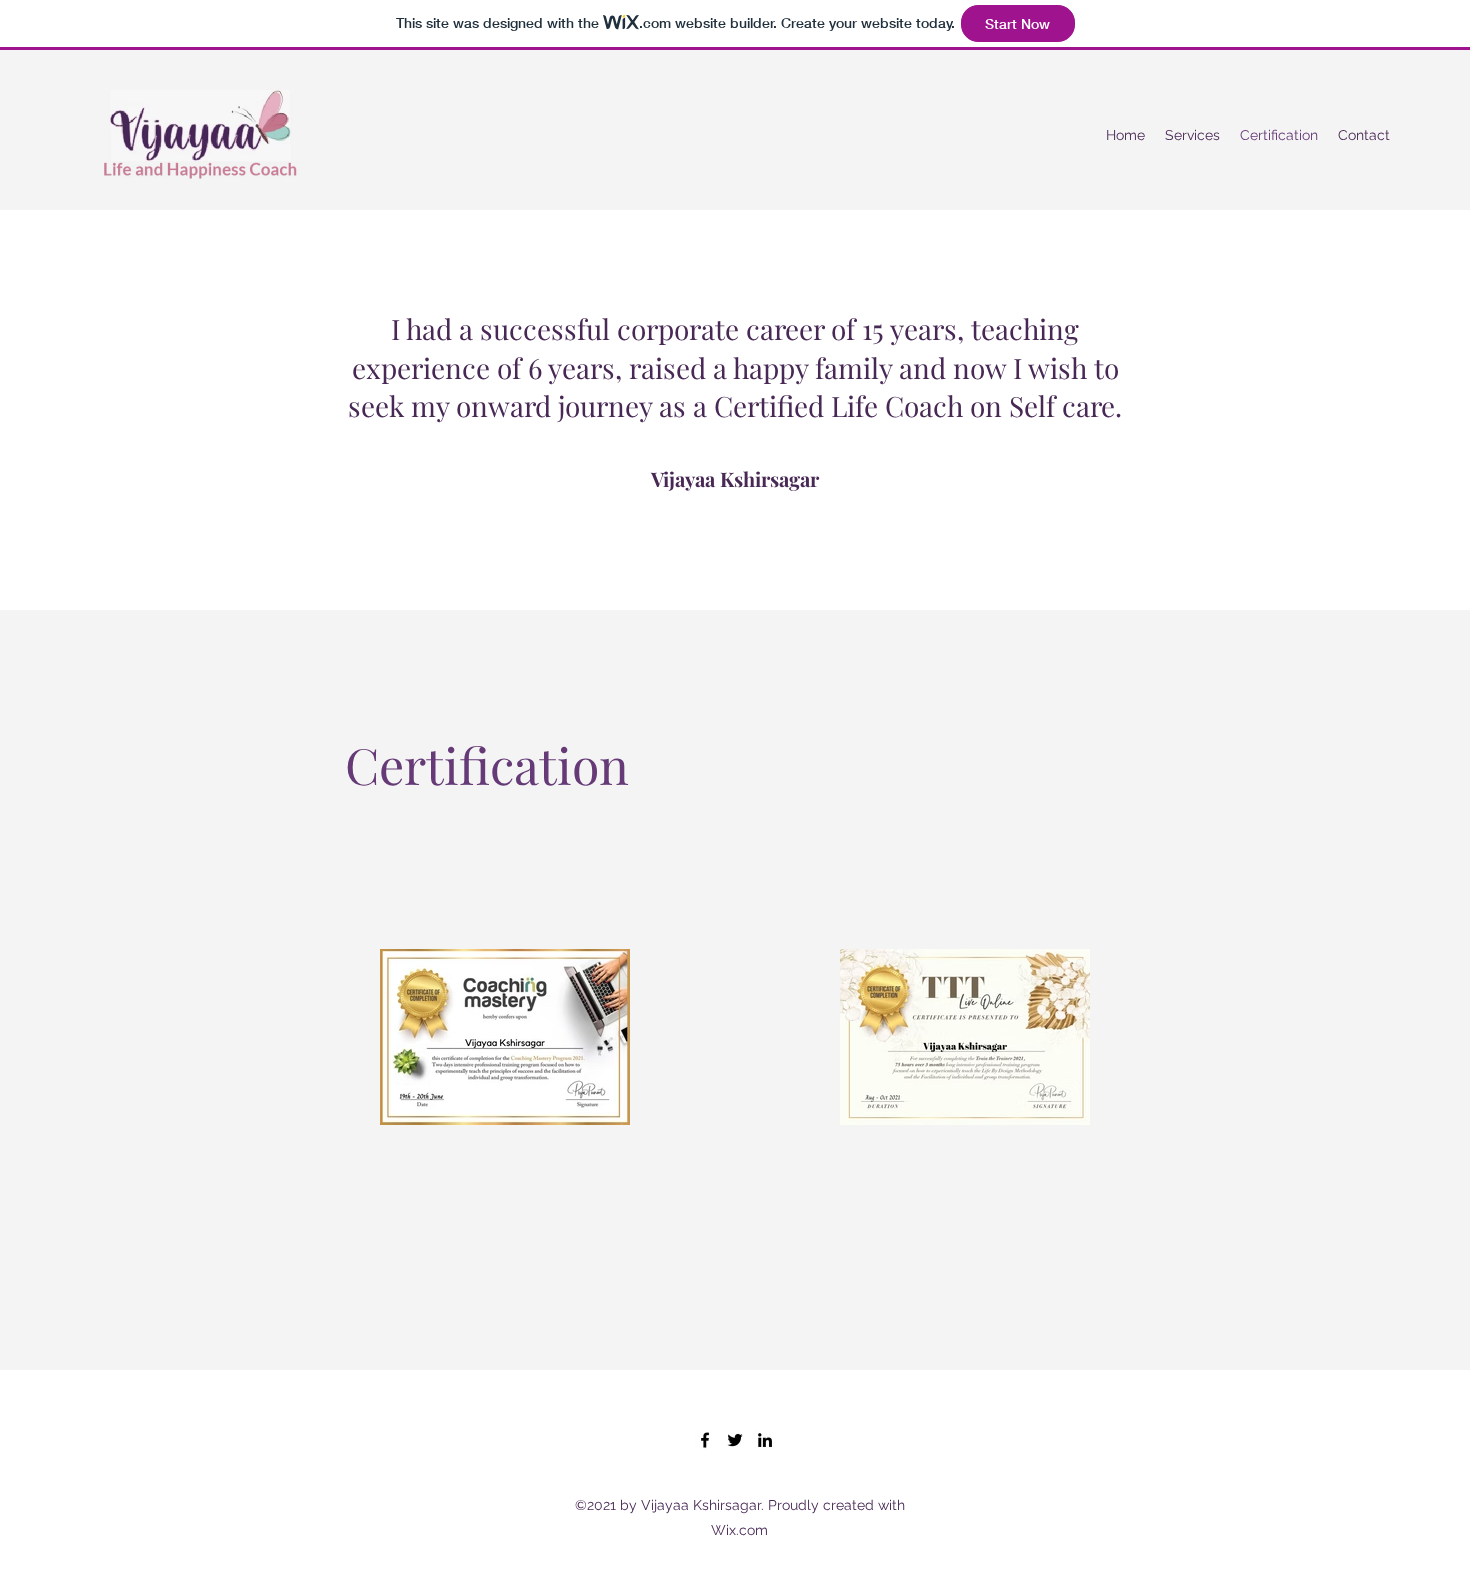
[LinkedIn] (765, 1440)
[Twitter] (735, 1440)
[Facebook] (705, 1440)
